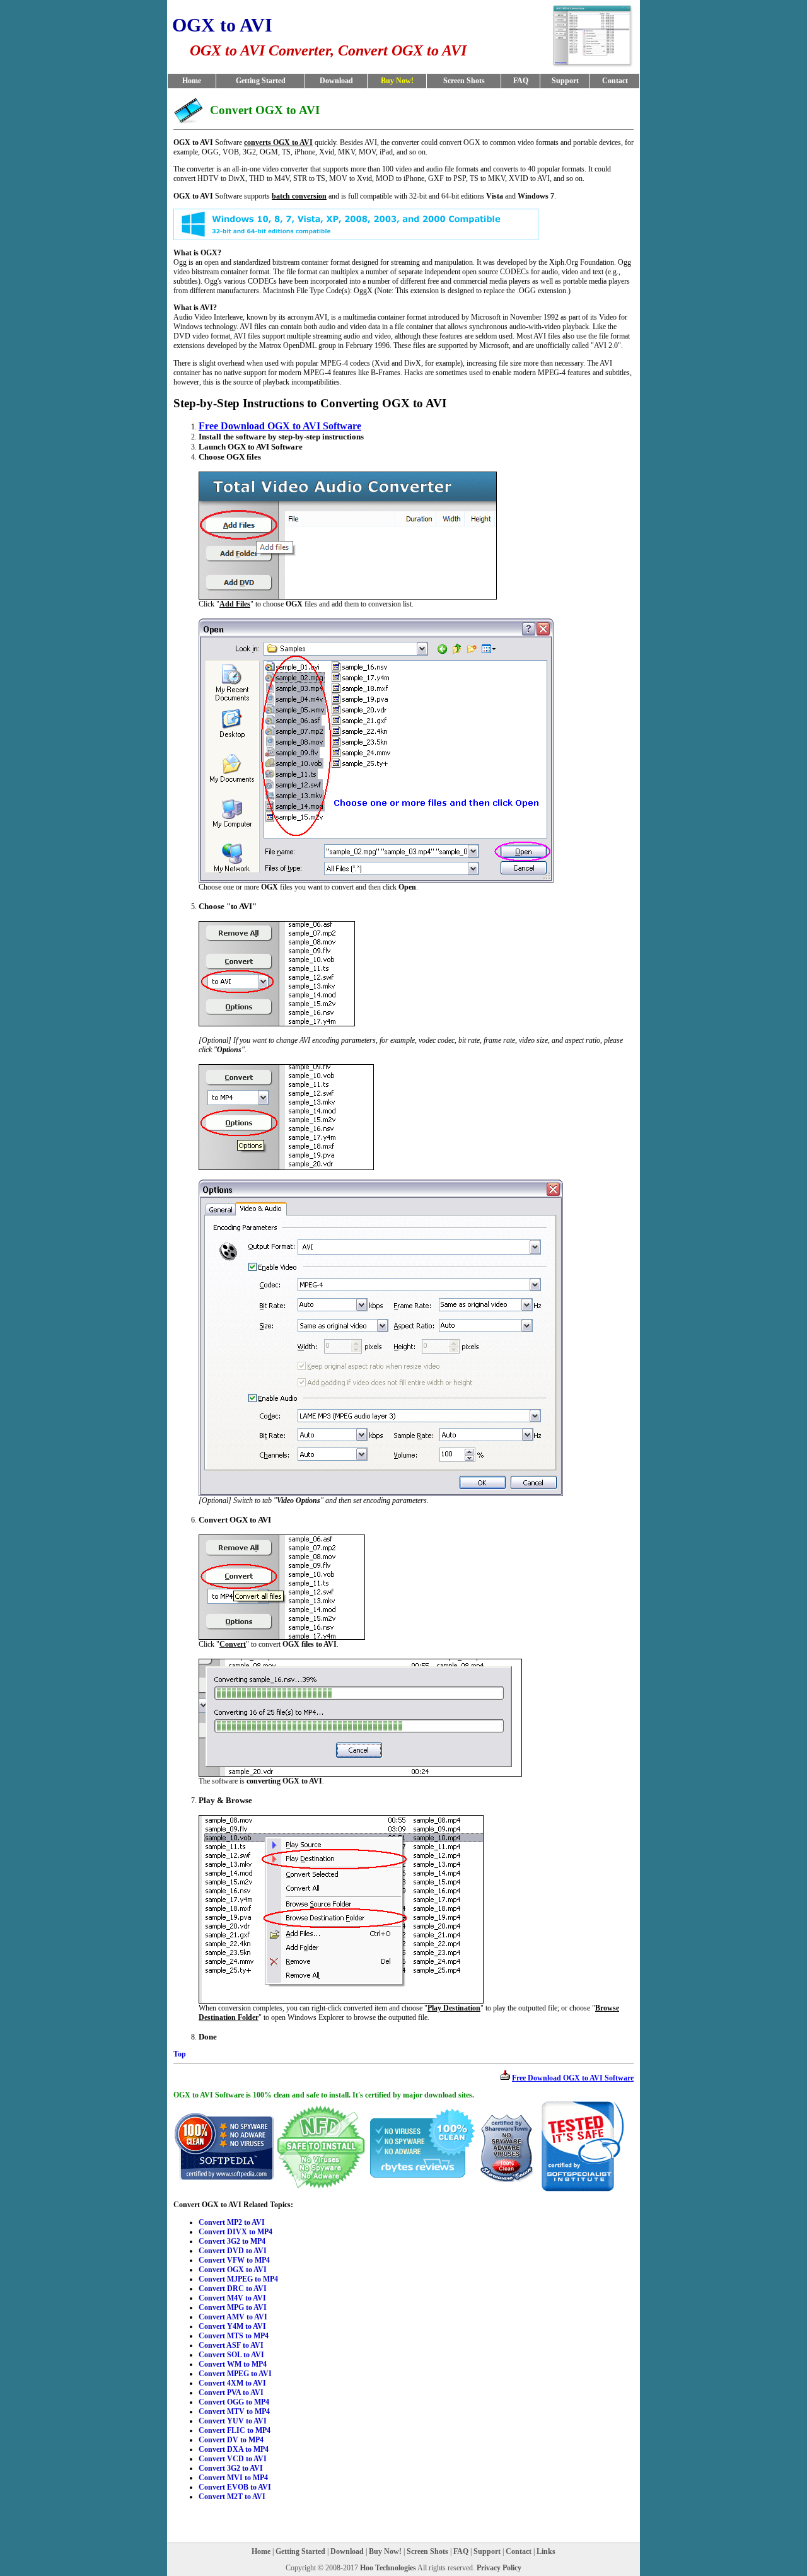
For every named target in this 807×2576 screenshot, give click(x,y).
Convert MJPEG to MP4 (238, 2279)
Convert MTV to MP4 (234, 2411)
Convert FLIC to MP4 (235, 2430)
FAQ (521, 81)
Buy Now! (385, 2551)
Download (336, 81)
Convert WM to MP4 (233, 2364)
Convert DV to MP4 (231, 2440)
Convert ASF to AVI (231, 2345)
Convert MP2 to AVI (232, 2222)
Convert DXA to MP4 (234, 2449)
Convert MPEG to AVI (235, 2374)
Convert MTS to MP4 (234, 2336)
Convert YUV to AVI (233, 2421)
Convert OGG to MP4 (234, 2402)
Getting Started (261, 81)
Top (180, 2054)
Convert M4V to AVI (232, 2298)
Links (546, 2551)
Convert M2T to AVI (232, 2497)
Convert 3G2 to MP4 (232, 2241)
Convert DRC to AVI (233, 2289)
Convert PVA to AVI (231, 2393)
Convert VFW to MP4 (234, 2260)
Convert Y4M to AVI (232, 2326)
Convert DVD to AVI (233, 2251)
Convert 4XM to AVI (232, 2383)
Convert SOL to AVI (231, 2355)
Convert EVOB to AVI (235, 2487)
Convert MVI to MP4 (233, 2478)
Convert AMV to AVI (233, 2317)
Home (192, 81)
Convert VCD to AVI (233, 2459)
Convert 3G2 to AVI (231, 2468)
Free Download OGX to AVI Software (280, 426)
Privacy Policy (499, 2568)
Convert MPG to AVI (233, 2307)
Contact (615, 81)
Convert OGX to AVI (233, 2270)
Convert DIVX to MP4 (235, 2232)
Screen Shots (464, 81)
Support (565, 81)
